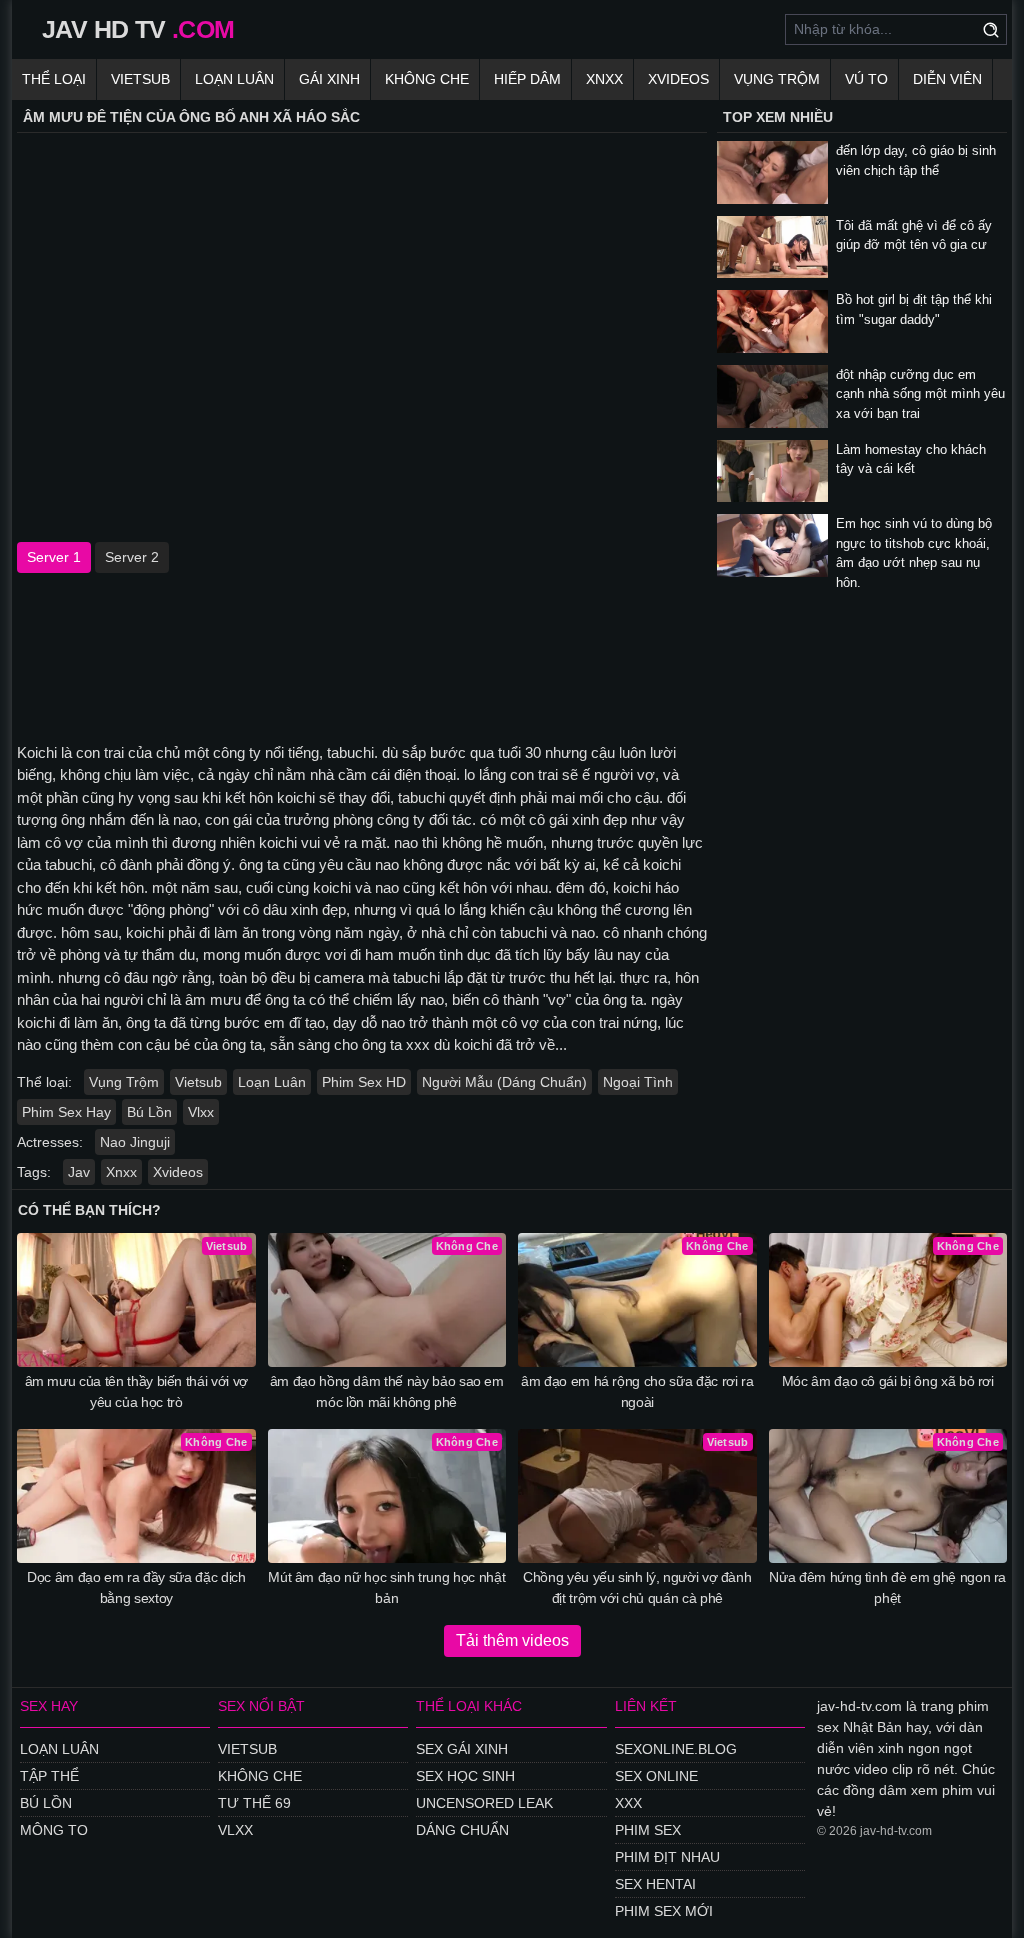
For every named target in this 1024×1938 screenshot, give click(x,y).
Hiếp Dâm (527, 79)
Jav (79, 1172)
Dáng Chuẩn (462, 1830)
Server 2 (132, 557)
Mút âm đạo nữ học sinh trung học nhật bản (386, 1587)
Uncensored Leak (484, 1803)
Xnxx (604, 79)
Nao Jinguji (135, 1142)
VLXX (235, 1830)
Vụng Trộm (777, 79)
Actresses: (50, 1142)
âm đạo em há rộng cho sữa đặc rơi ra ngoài (637, 1391)
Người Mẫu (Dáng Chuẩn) (504, 1082)
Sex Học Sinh (465, 1776)
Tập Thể (49, 1776)
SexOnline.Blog (676, 1749)
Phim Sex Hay (66, 1112)
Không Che (427, 79)
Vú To (866, 79)
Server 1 (54, 557)
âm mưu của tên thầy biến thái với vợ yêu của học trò (136, 1391)
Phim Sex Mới (664, 1911)
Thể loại (54, 79)
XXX (628, 1803)
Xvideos (678, 79)
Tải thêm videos (512, 1640)
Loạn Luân (234, 79)
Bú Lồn (149, 1112)
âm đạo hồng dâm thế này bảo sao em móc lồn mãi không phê (387, 1391)
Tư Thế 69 (254, 1803)
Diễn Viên (947, 79)
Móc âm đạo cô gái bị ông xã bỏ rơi (888, 1381)
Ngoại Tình (638, 1082)
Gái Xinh (329, 79)
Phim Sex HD (364, 1082)
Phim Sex (648, 1830)
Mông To (54, 1830)
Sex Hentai (655, 1884)
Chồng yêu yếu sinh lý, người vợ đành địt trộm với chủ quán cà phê (637, 1587)
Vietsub (140, 79)
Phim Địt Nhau (667, 1857)
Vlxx (201, 1112)
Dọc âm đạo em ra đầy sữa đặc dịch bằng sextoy (136, 1587)
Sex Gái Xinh (462, 1749)
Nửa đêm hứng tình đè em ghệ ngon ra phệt (887, 1587)
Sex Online (656, 1776)
